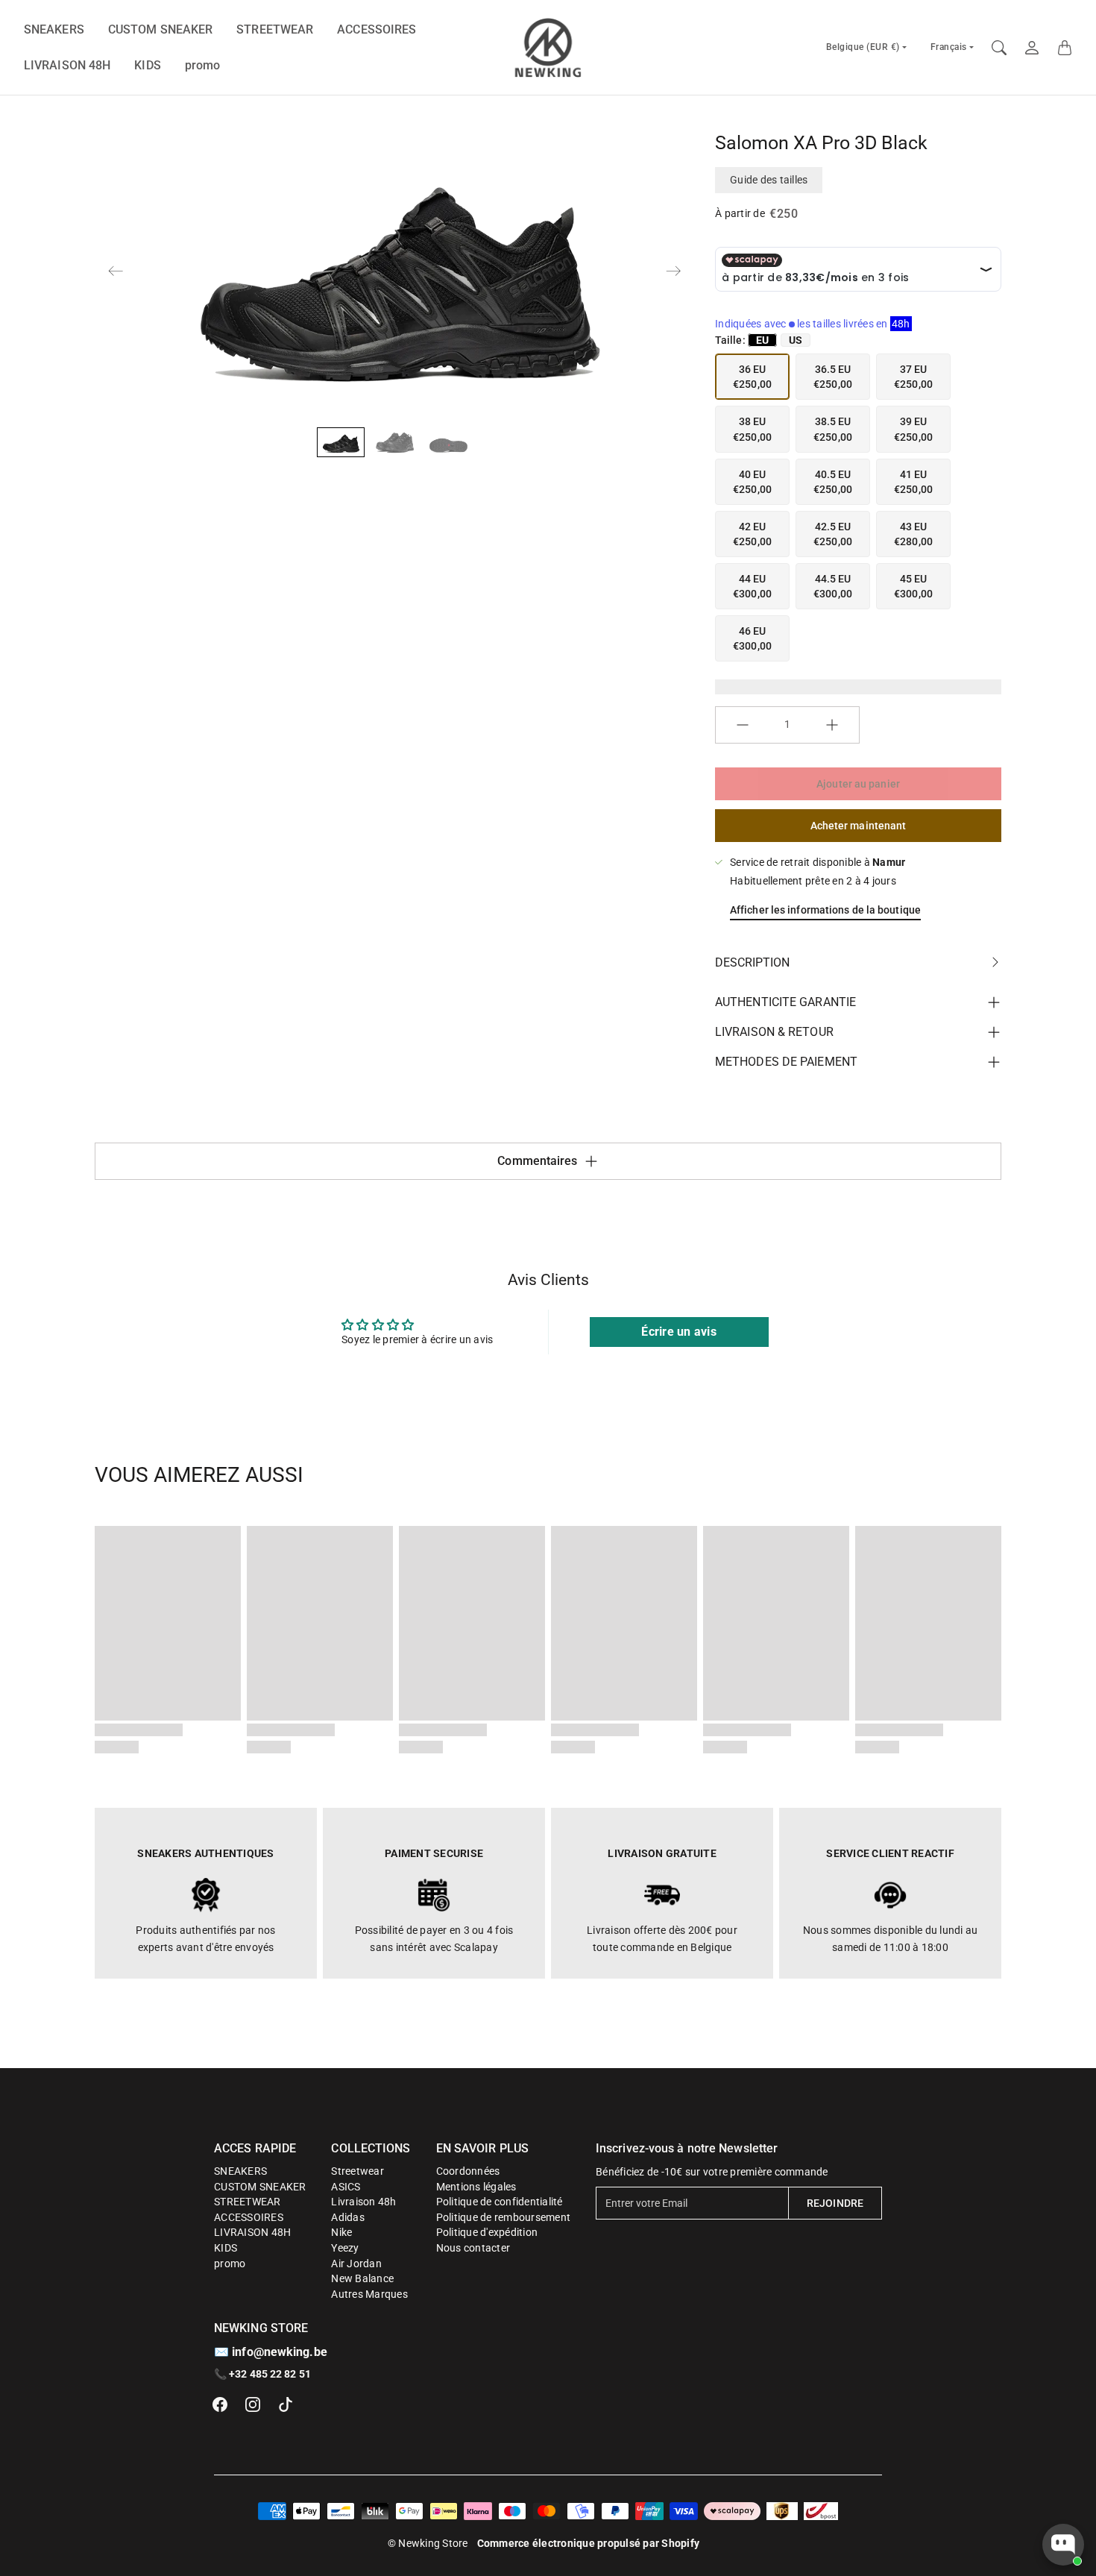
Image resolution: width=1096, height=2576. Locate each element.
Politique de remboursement (504, 2217)
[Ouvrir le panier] (1065, 48)
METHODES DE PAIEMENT (786, 1062)
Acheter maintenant (859, 826)
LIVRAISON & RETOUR (774, 1032)
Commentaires (537, 1161)
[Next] (673, 271)
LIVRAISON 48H (67, 65)
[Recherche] (999, 48)
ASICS (346, 2187)
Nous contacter (473, 2248)
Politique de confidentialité (500, 2202)
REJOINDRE (835, 2203)
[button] (220, 2404)
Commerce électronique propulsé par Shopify (589, 2543)
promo (203, 65)
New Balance (362, 2278)
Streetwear (358, 2171)
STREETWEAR (275, 29)
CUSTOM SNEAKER (160, 29)
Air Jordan (356, 2264)
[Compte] (1032, 48)
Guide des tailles (769, 180)
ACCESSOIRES (377, 29)
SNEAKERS (54, 29)
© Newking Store (428, 2543)
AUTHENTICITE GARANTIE (785, 1002)
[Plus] (832, 725)
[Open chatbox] (1063, 2545)
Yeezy (345, 2248)
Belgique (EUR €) (863, 47)
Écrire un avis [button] (679, 1332)
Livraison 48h (363, 2202)
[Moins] (743, 725)
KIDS (147, 65)
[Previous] (116, 271)
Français (949, 47)
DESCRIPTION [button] (752, 962)
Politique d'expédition (487, 2232)
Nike (341, 2232)
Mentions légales (476, 2187)
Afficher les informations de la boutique (825, 910)
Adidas (348, 2217)
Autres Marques (369, 2294)
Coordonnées (468, 2171)
